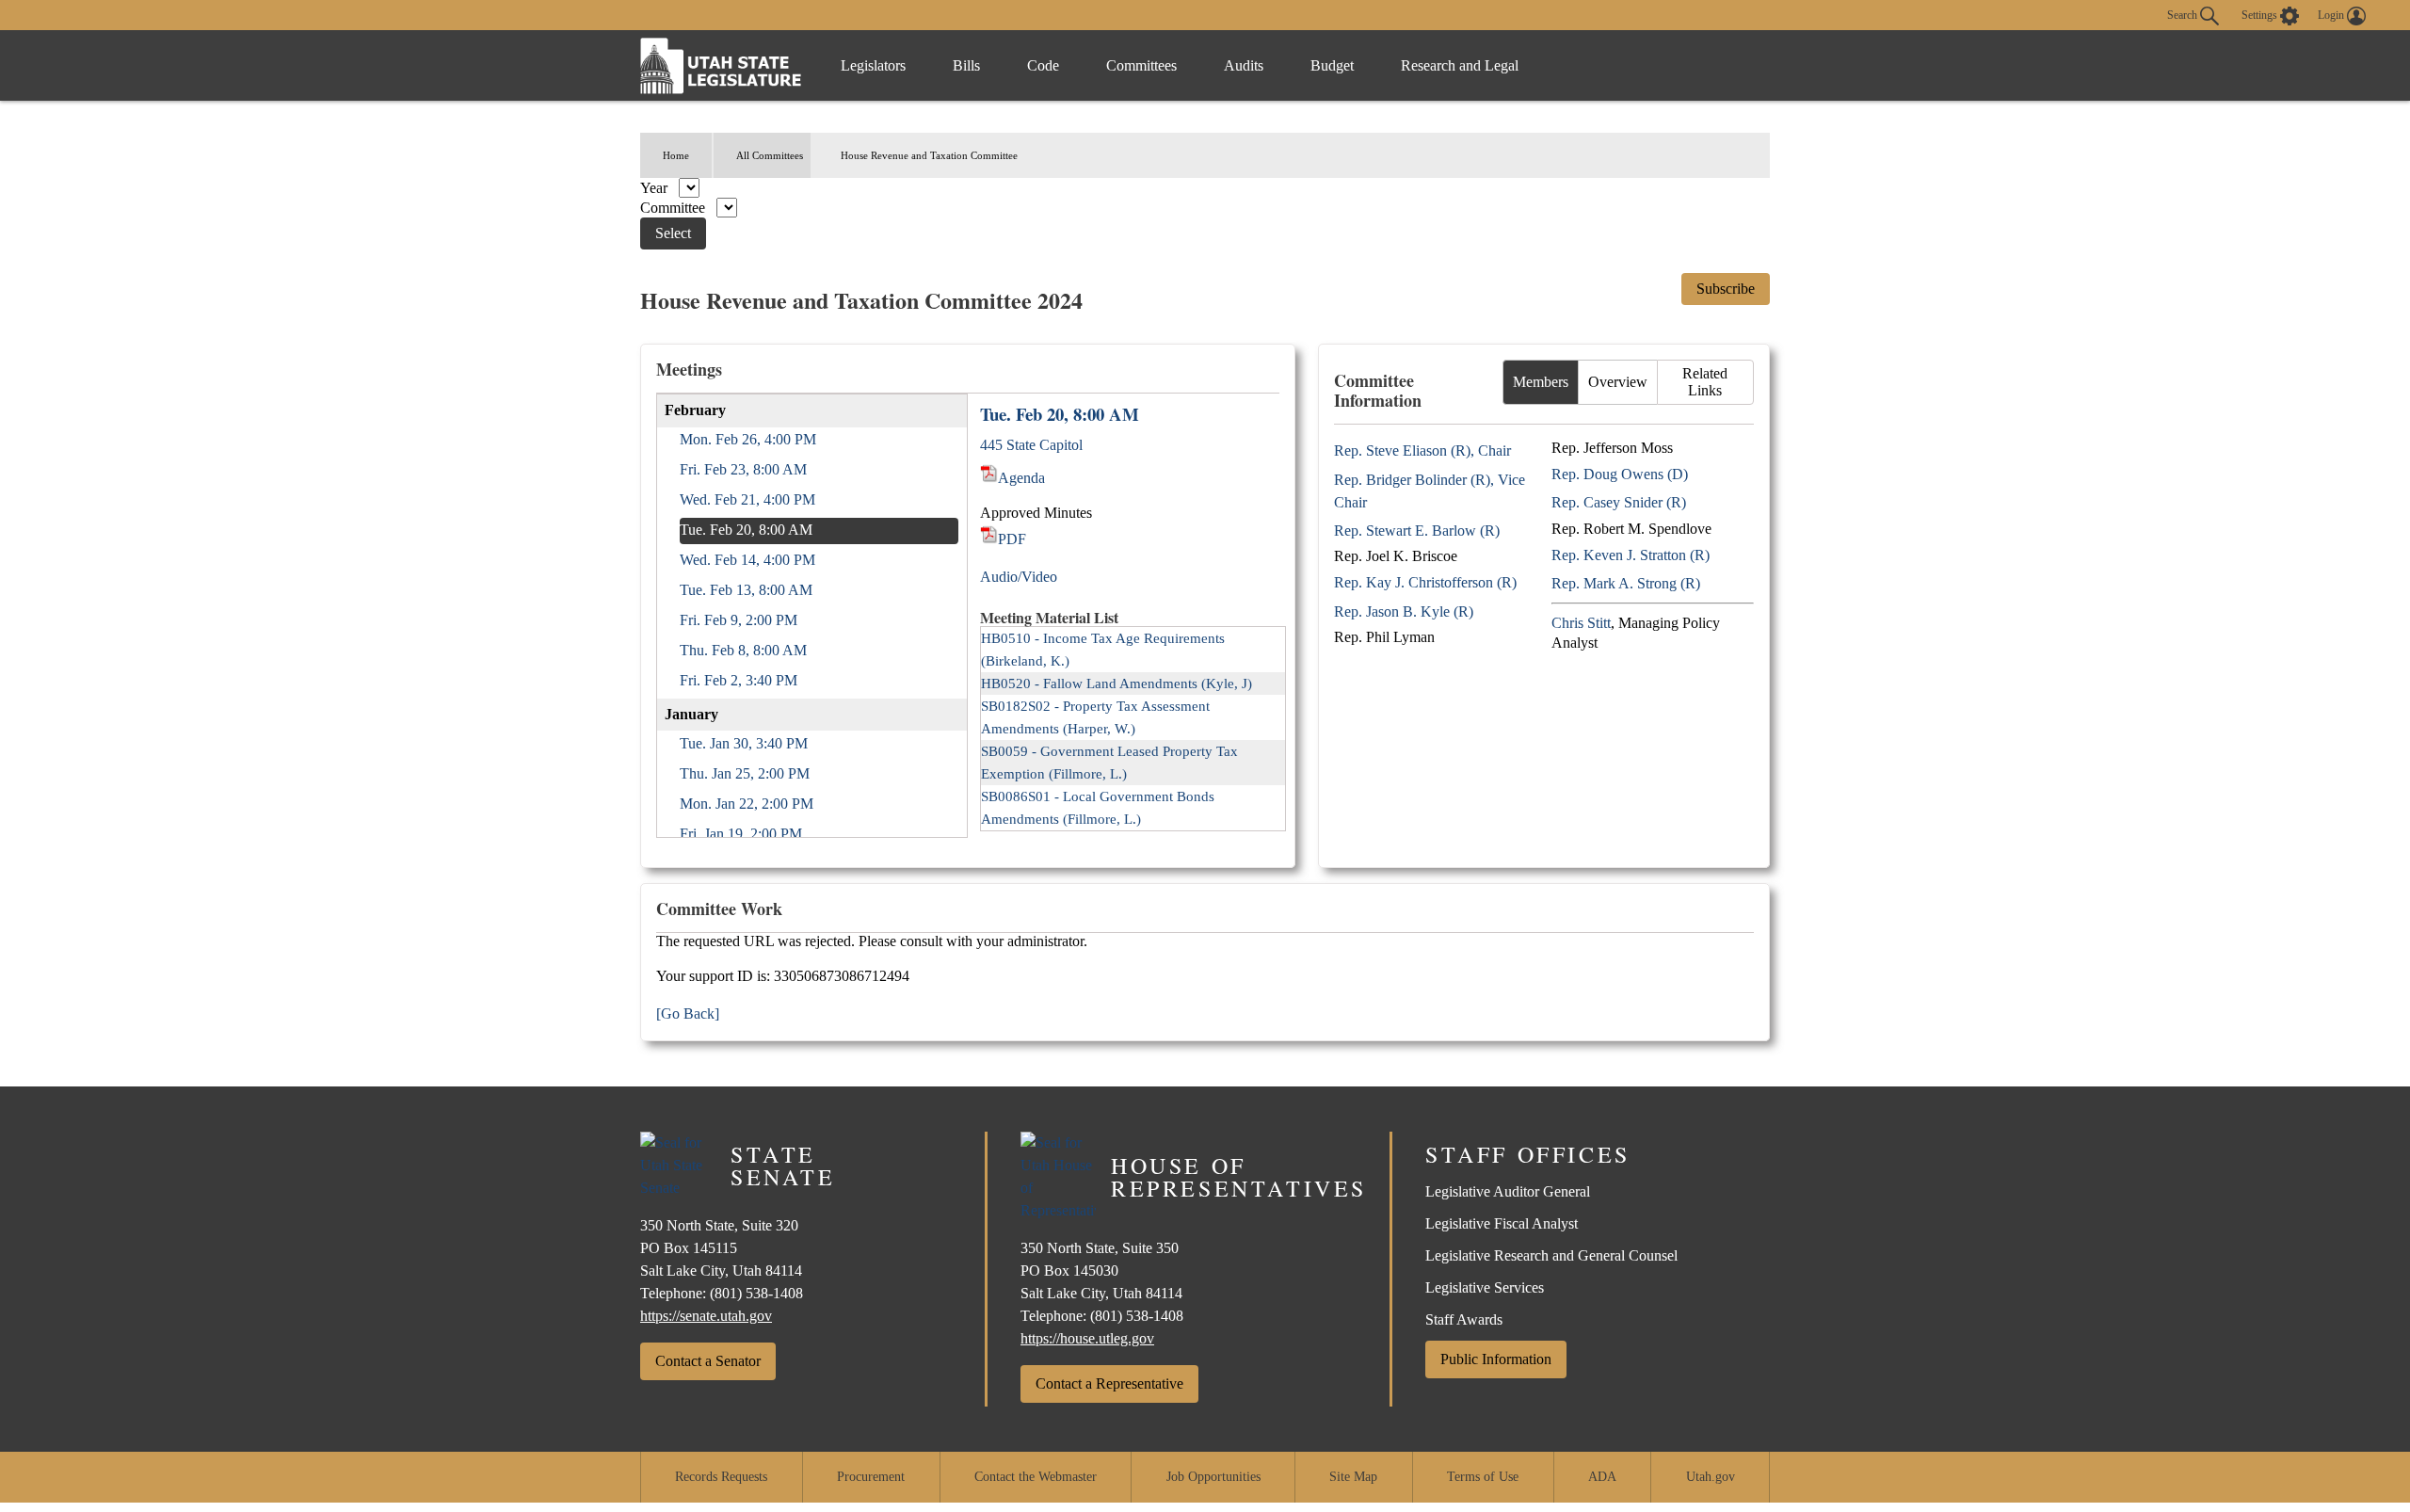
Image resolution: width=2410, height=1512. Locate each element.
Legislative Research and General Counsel (1551, 1255)
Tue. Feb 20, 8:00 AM (746, 530)
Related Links (1705, 382)
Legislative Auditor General (1508, 1191)
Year (656, 188)
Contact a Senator (708, 1361)
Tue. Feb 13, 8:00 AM (746, 590)
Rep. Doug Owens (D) (1620, 474)
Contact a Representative (1109, 1383)
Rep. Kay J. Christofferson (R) (1425, 582)
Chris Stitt (1581, 623)
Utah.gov (1711, 1477)
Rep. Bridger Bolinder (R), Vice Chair (1430, 491)
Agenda (1021, 478)
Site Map (1353, 1477)
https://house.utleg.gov (1087, 1338)
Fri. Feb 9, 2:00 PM (739, 620)
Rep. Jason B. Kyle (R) (1404, 611)
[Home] (721, 65)
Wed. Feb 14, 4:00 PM (747, 560)
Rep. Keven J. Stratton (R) (1631, 555)
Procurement (871, 1477)
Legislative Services (1485, 1287)
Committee (675, 208)
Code (1043, 65)
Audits (1244, 65)
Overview (1618, 382)
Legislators (873, 65)
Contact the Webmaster (1036, 1477)
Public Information (1496, 1359)
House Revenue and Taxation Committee (929, 155)
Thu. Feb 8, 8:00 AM (743, 650)
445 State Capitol (1031, 445)
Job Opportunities (1213, 1477)
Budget (1332, 65)
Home (676, 155)
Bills (966, 65)
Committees (1141, 65)
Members (1541, 382)
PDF (1012, 539)
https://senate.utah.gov (706, 1316)
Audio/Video (1019, 577)
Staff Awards (1464, 1319)
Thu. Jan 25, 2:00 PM (745, 773)
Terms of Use (1483, 1477)
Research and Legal (1460, 65)
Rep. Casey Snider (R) (1619, 502)
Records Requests (721, 1477)
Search (2184, 14)
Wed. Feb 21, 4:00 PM (747, 499)
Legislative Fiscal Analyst (1502, 1223)
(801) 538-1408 (756, 1293)
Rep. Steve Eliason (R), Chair (1422, 450)
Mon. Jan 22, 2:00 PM (747, 804)
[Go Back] (688, 1013)
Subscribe (1726, 289)
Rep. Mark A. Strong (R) (1626, 583)
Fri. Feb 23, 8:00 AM (743, 469)
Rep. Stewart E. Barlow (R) (1417, 531)
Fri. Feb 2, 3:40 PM (739, 680)
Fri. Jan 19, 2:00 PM (741, 834)
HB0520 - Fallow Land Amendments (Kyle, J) (1117, 684)
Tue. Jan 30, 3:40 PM (744, 743)
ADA (1602, 1477)
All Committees (770, 155)
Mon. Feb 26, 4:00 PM (748, 439)
